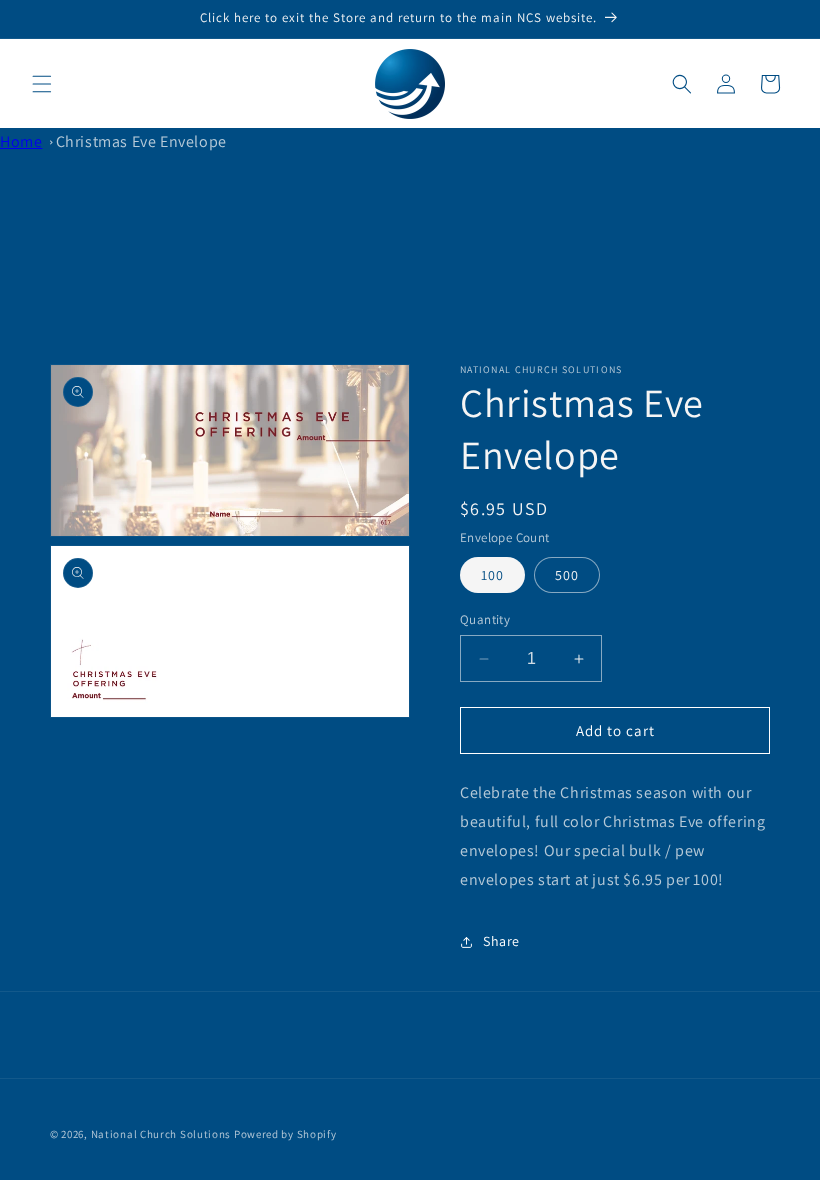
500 (567, 575)
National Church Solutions (161, 1134)
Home (21, 141)
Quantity (485, 619)
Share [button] (501, 941)
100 (492, 575)
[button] (42, 84)
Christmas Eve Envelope (141, 141)
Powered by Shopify (285, 1134)
